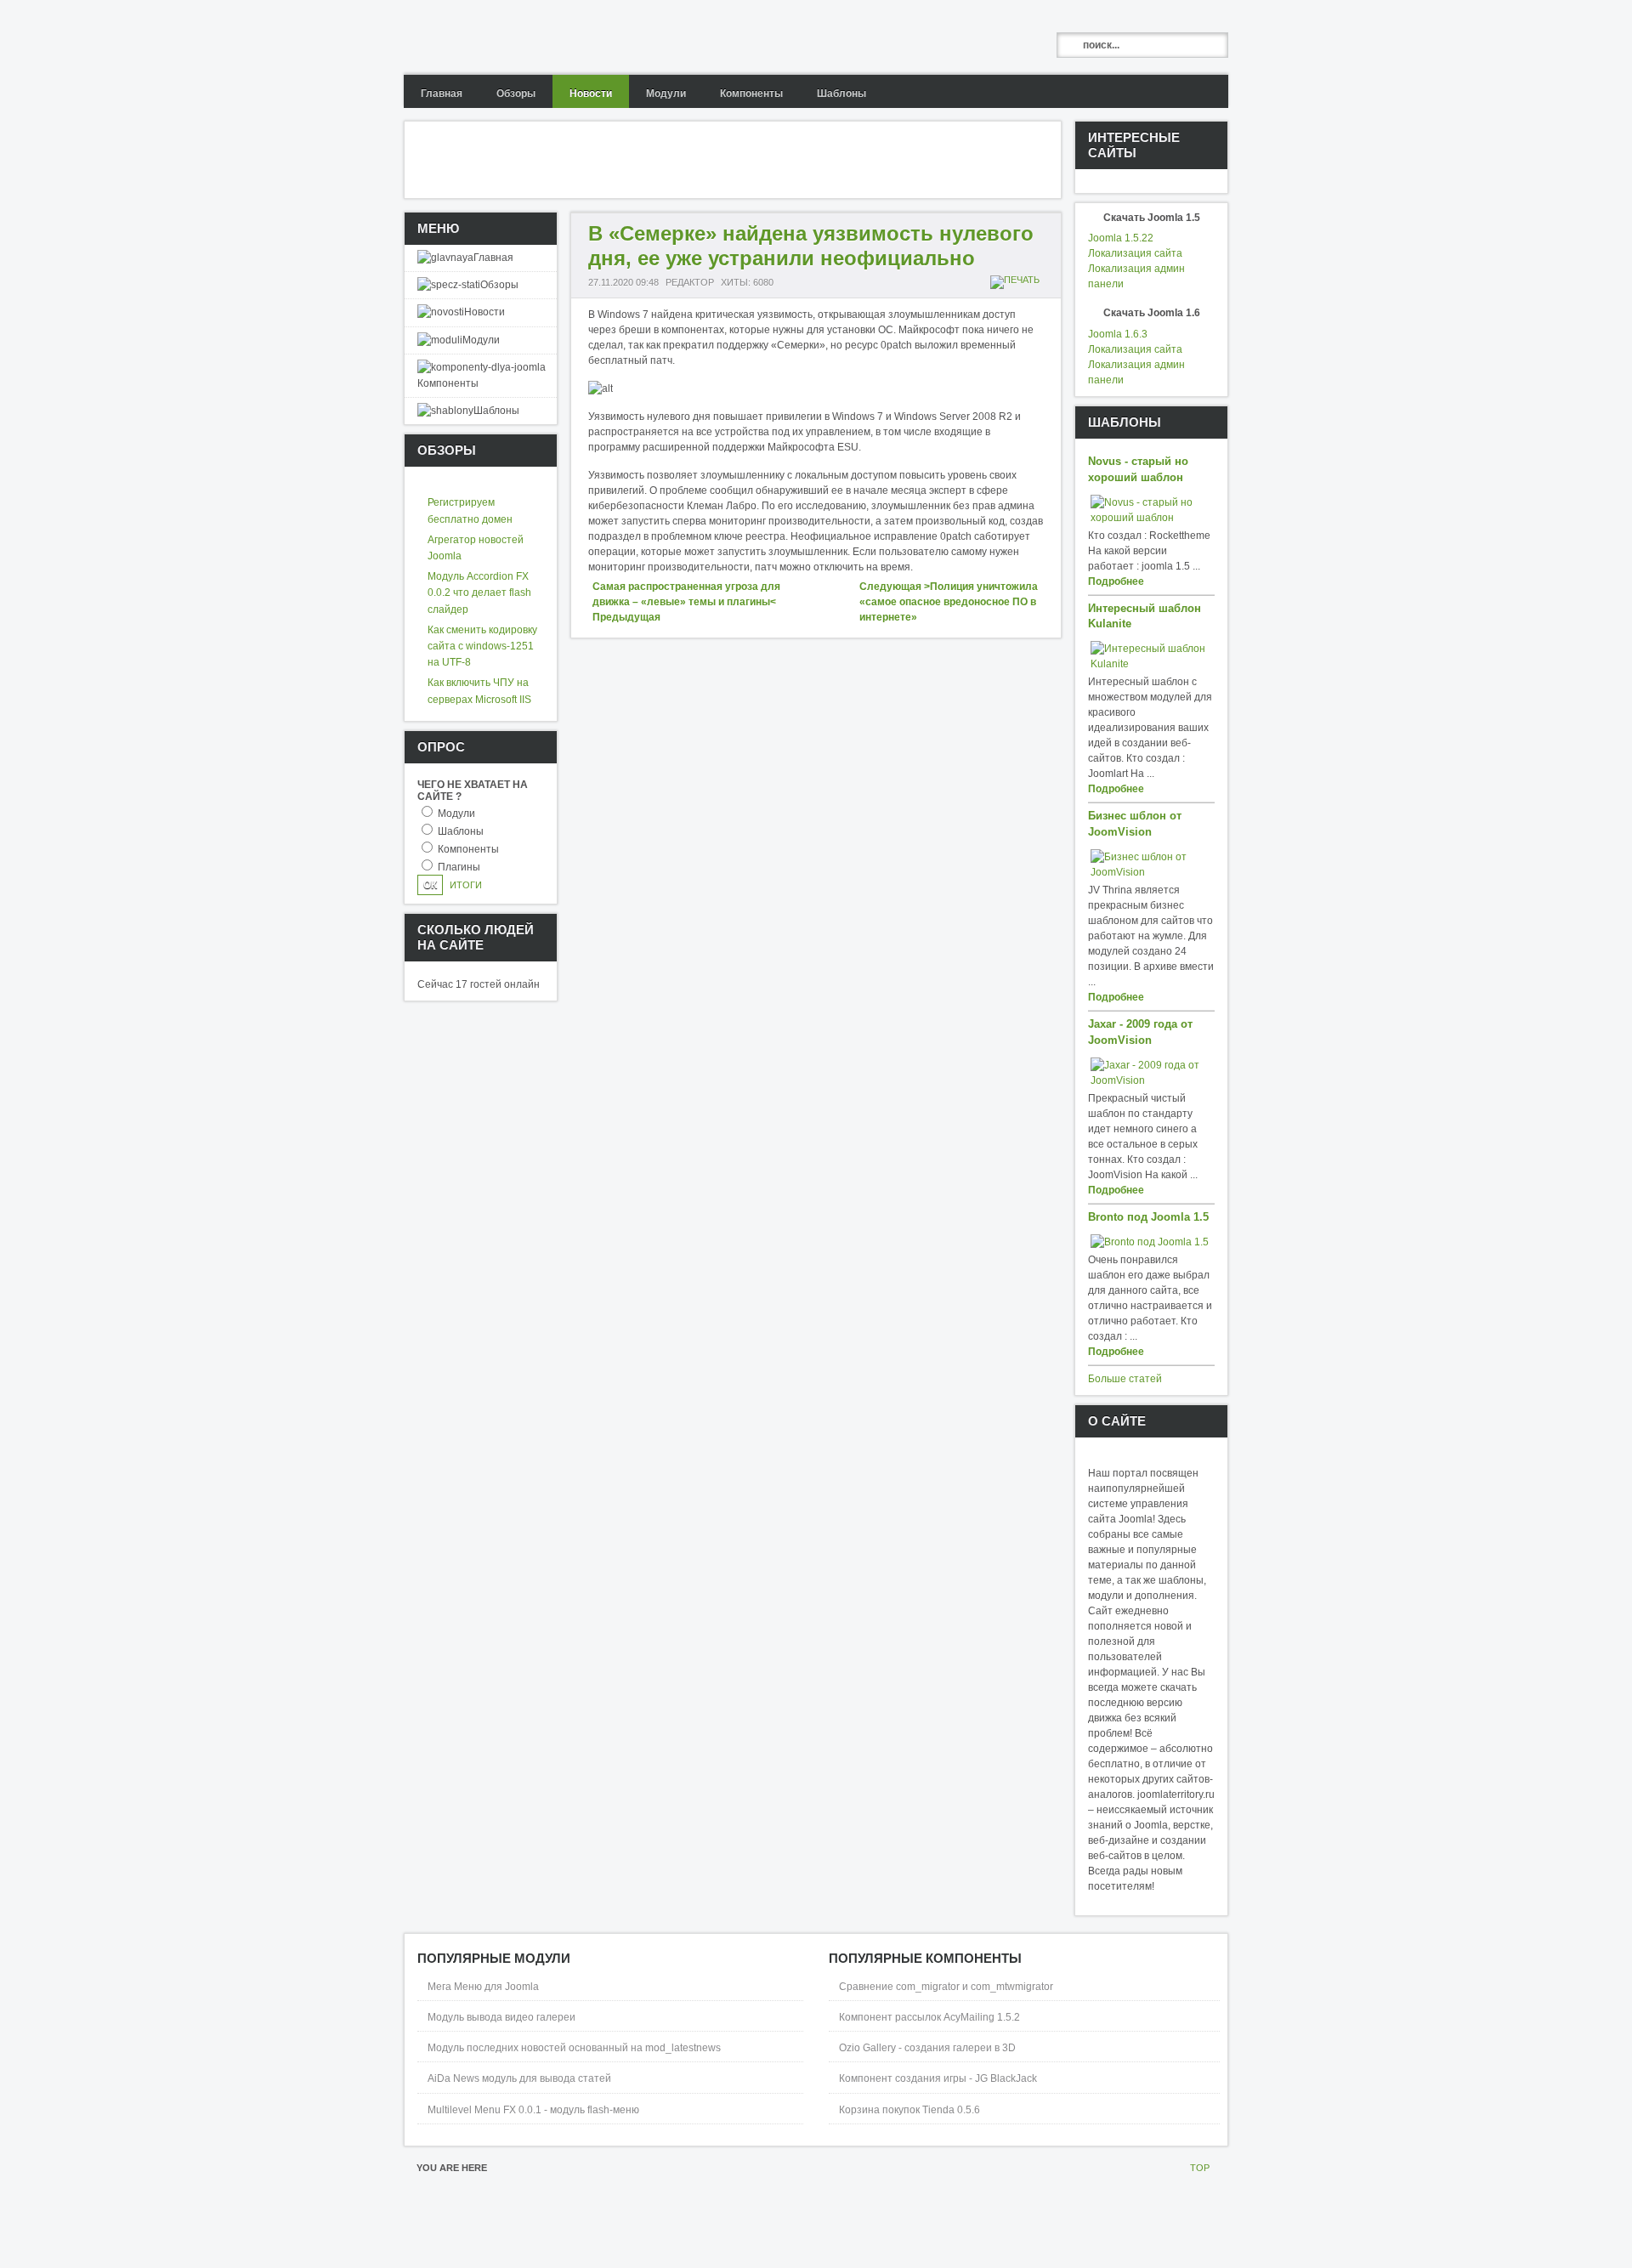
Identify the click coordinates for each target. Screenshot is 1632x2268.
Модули (456, 814)
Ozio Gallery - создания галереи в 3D (927, 2048)
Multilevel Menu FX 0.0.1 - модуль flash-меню (533, 2110)
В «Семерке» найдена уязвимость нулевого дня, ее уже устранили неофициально (811, 246)
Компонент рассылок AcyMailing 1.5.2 (929, 2017)
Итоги (466, 885)
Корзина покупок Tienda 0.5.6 (909, 2110)
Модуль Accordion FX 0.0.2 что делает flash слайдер (479, 593)
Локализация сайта (1135, 253)
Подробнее (1116, 581)
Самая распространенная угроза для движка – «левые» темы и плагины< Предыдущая (686, 602)
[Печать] (1017, 280)
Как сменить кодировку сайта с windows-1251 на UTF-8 (482, 646)
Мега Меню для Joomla (483, 1987)
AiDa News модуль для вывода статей (519, 2078)
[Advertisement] (714, 160)
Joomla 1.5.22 (1121, 238)
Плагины (459, 867)
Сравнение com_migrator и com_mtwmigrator (946, 1987)
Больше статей (1125, 1379)
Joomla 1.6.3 (1118, 334)
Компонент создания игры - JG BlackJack (938, 2078)
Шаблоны (461, 831)
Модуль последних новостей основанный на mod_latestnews (574, 2048)
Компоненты (468, 849)
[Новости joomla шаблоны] (537, 37)
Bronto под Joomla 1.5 (1148, 1217)
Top (1200, 2168)
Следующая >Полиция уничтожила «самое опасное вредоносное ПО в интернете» (949, 602)
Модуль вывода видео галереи (501, 2017)
